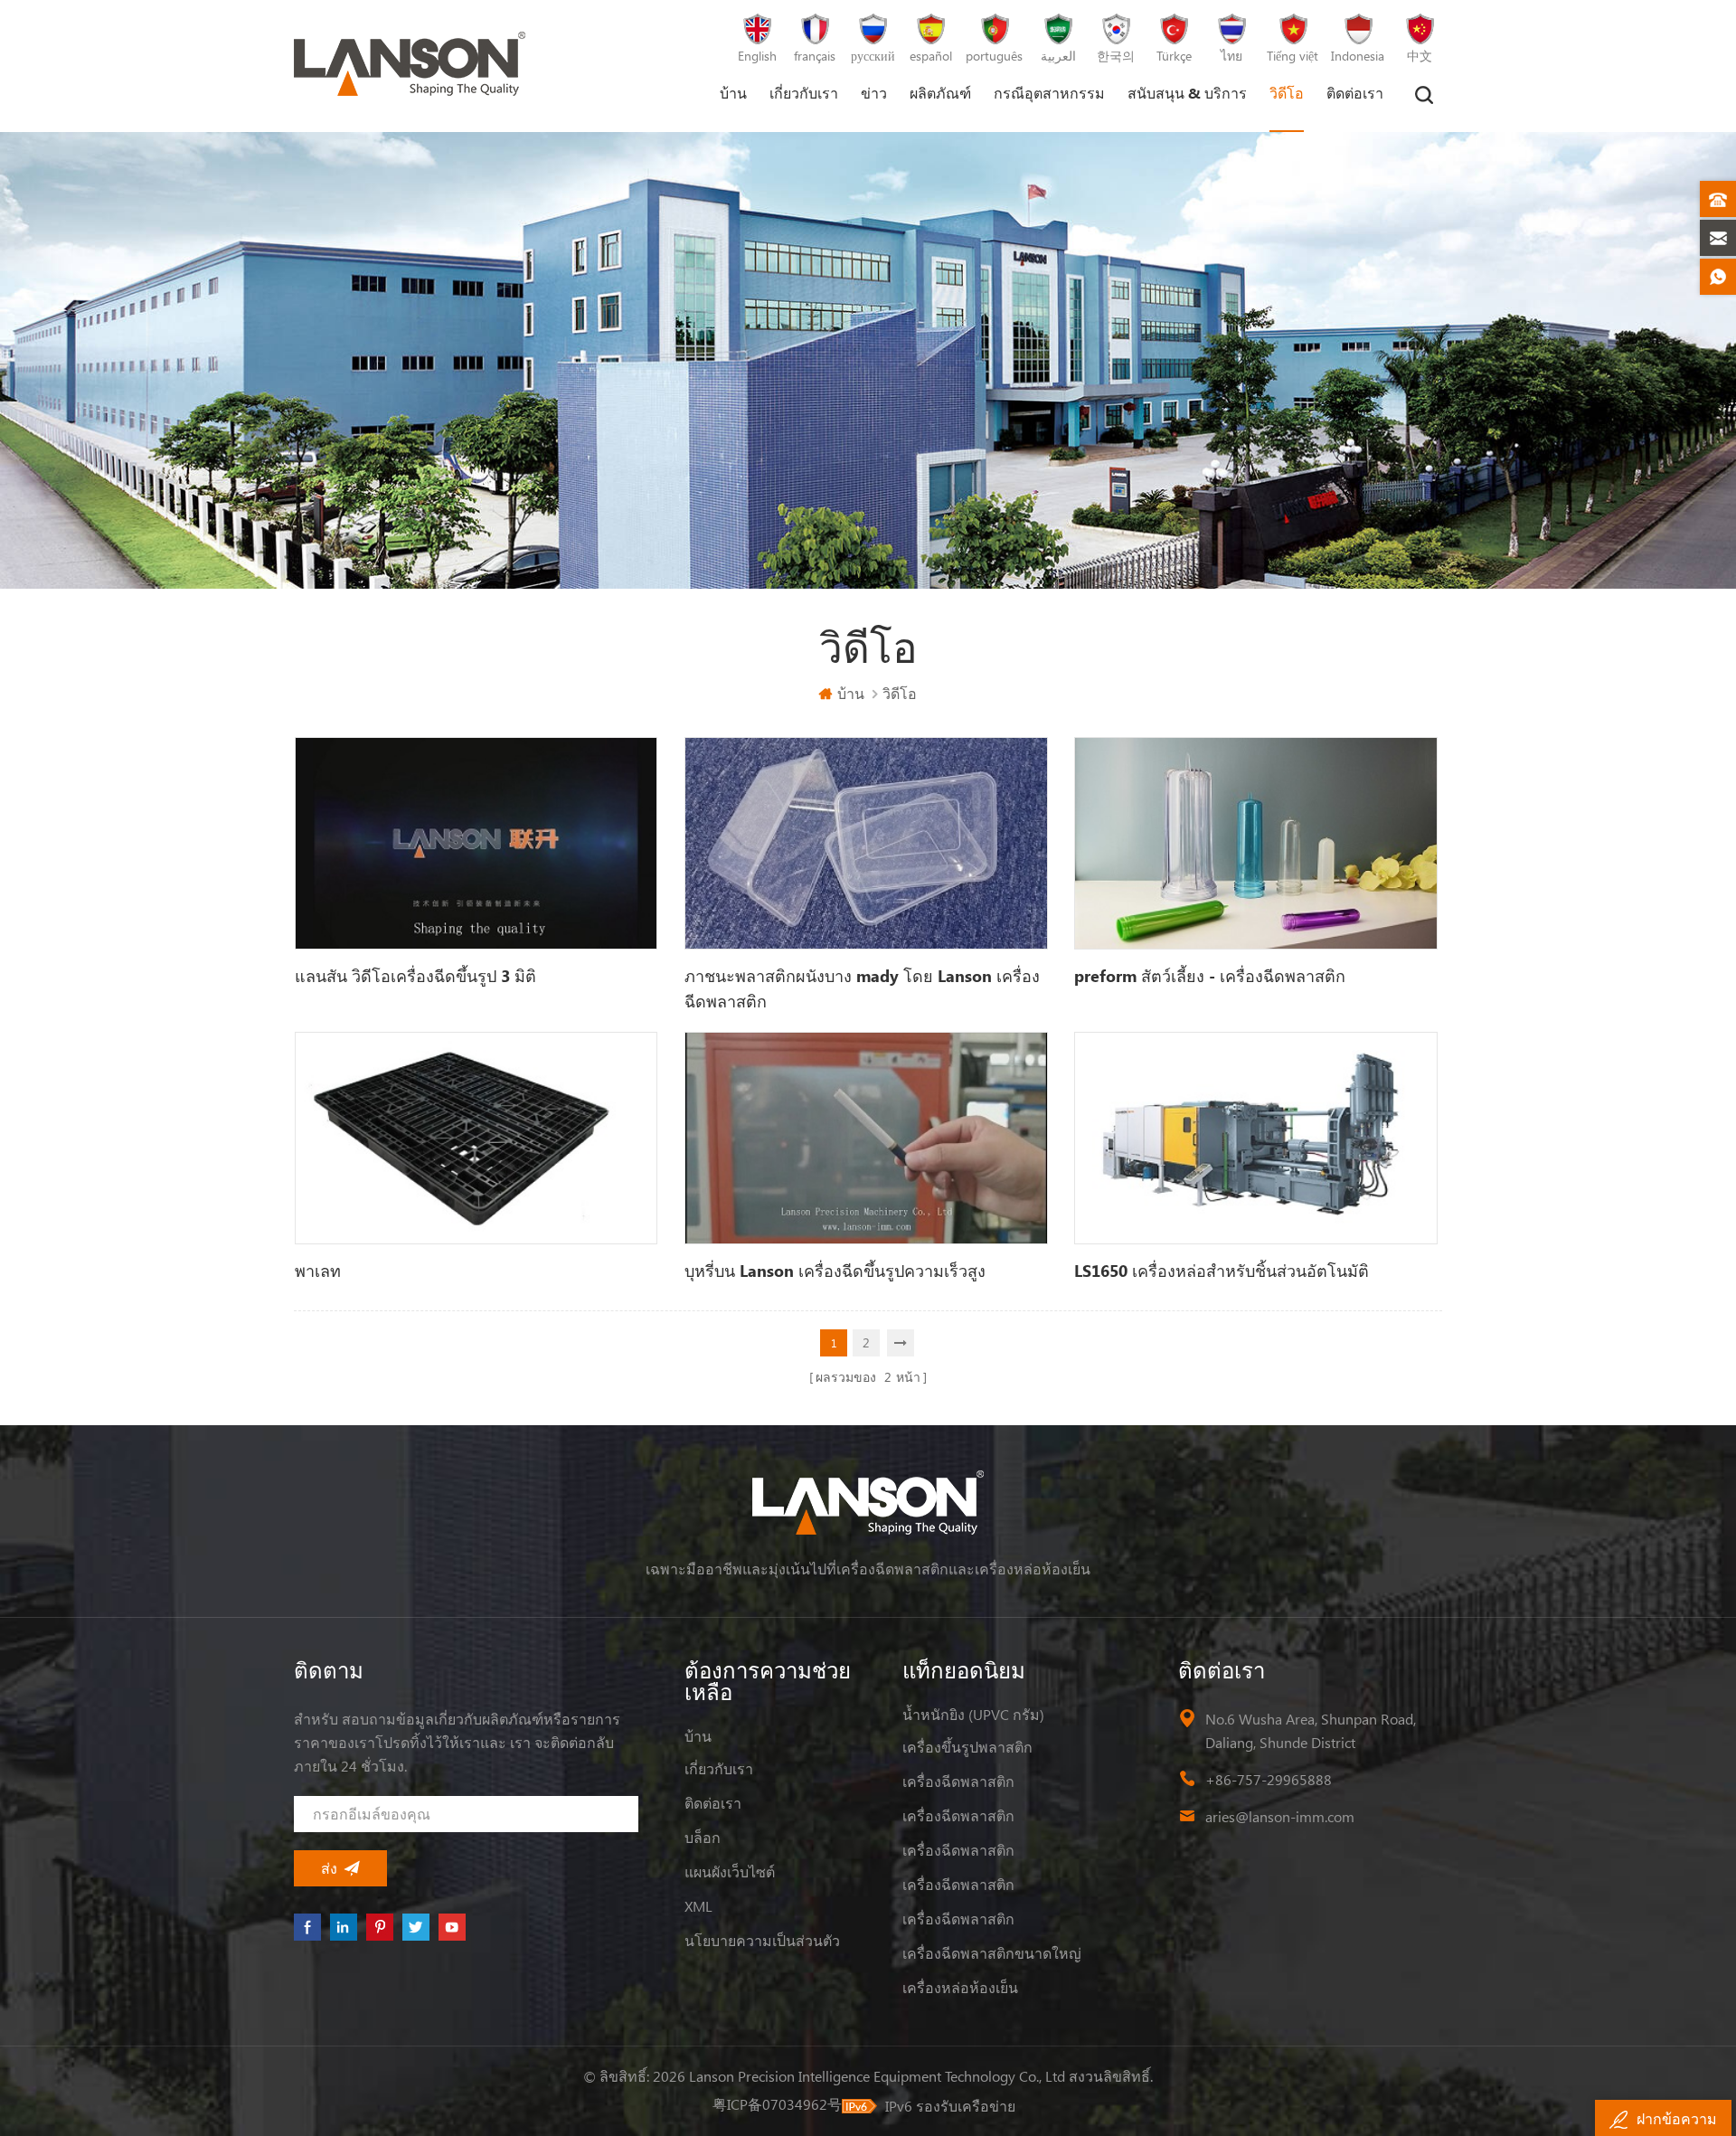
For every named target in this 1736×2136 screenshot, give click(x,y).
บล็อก (703, 1837)
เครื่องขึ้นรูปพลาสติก (967, 1747)
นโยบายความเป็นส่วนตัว (762, 1940)
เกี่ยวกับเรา (804, 93)
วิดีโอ (1287, 93)
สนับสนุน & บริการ (1187, 93)
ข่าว (874, 93)
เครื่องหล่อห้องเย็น (960, 1987)
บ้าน (733, 93)
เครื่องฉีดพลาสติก (958, 1781)
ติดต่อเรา (1355, 93)
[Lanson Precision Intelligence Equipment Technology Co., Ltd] (410, 64)
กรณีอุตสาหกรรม (1049, 93)
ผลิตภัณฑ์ (940, 93)
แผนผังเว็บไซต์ (730, 1871)
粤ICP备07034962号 (777, 2104)
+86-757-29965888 (1269, 1779)
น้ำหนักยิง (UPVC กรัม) (973, 1714)
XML (698, 1906)
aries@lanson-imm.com (1280, 1816)
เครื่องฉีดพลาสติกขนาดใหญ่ (992, 1953)
